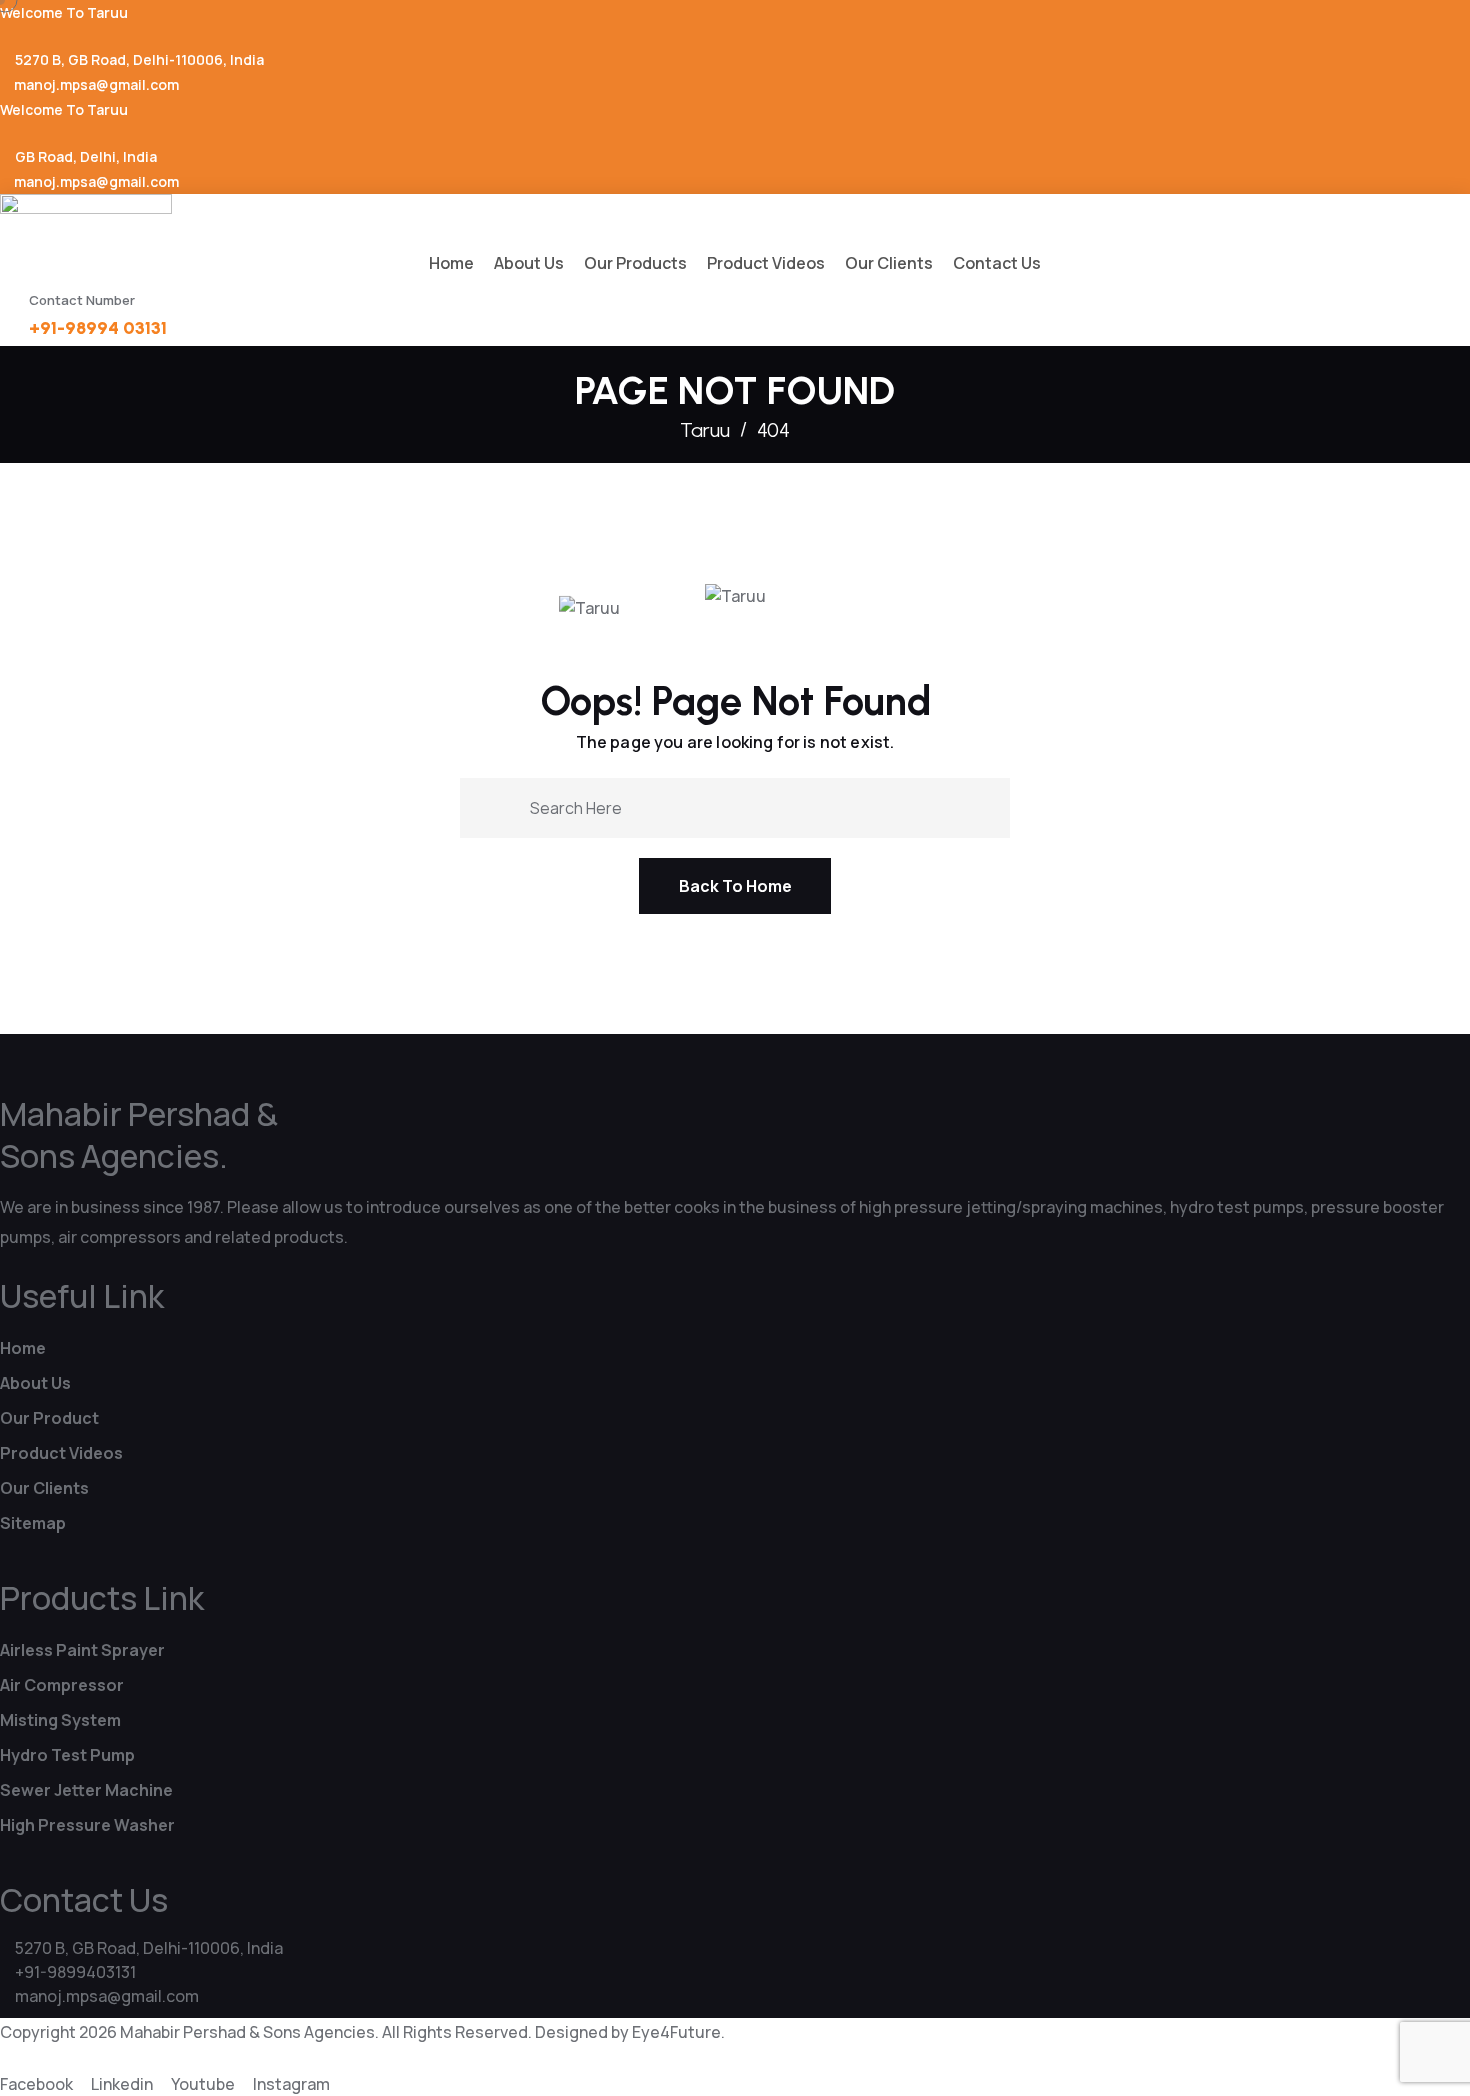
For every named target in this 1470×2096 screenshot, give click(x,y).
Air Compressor (62, 1685)
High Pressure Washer (87, 1825)
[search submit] (507, 806)
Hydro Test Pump (67, 1755)
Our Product (49, 1418)
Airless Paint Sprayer (82, 1650)
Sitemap (33, 1523)
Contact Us (997, 263)
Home (451, 263)
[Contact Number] (9, 306)
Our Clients (889, 263)
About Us (529, 263)
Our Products (635, 263)
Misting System (60, 1720)
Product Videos (766, 263)
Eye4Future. (678, 2032)
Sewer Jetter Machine (86, 1790)
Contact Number (82, 300)
